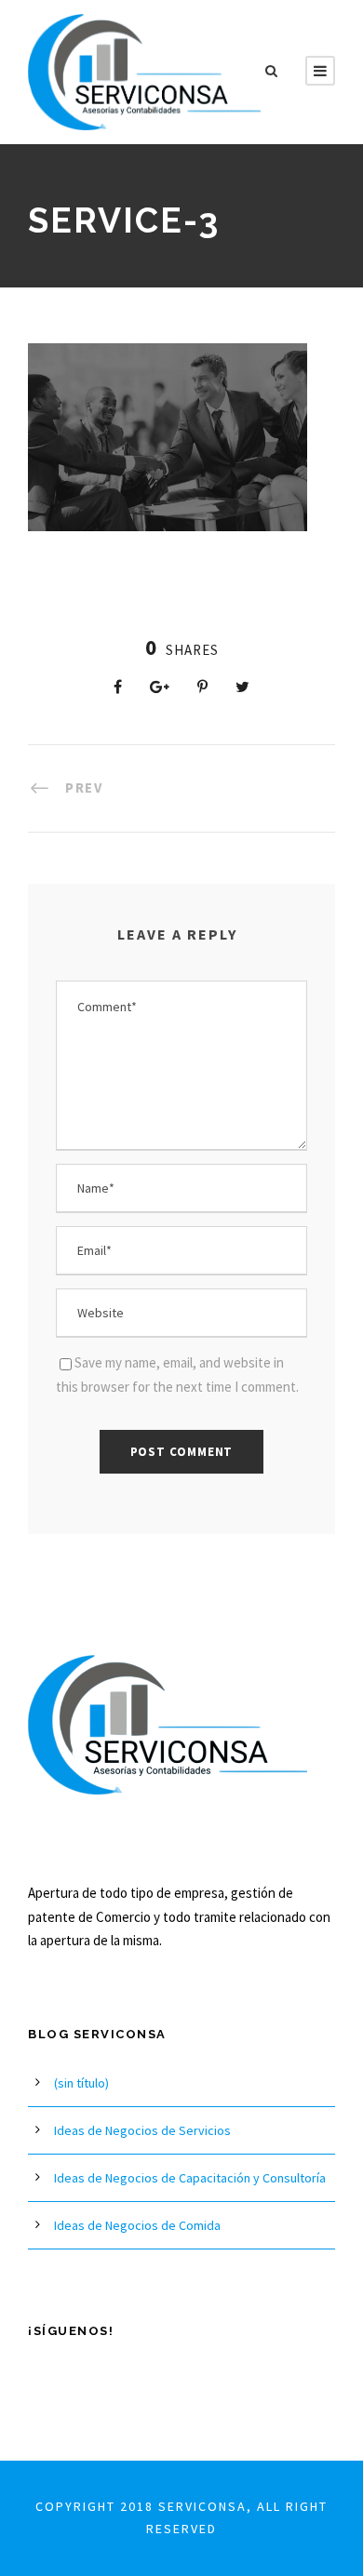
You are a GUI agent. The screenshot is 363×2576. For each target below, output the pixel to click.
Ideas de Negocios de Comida (137, 2225)
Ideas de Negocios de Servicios (142, 2130)
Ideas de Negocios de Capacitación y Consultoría (190, 2178)
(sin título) (81, 2083)
